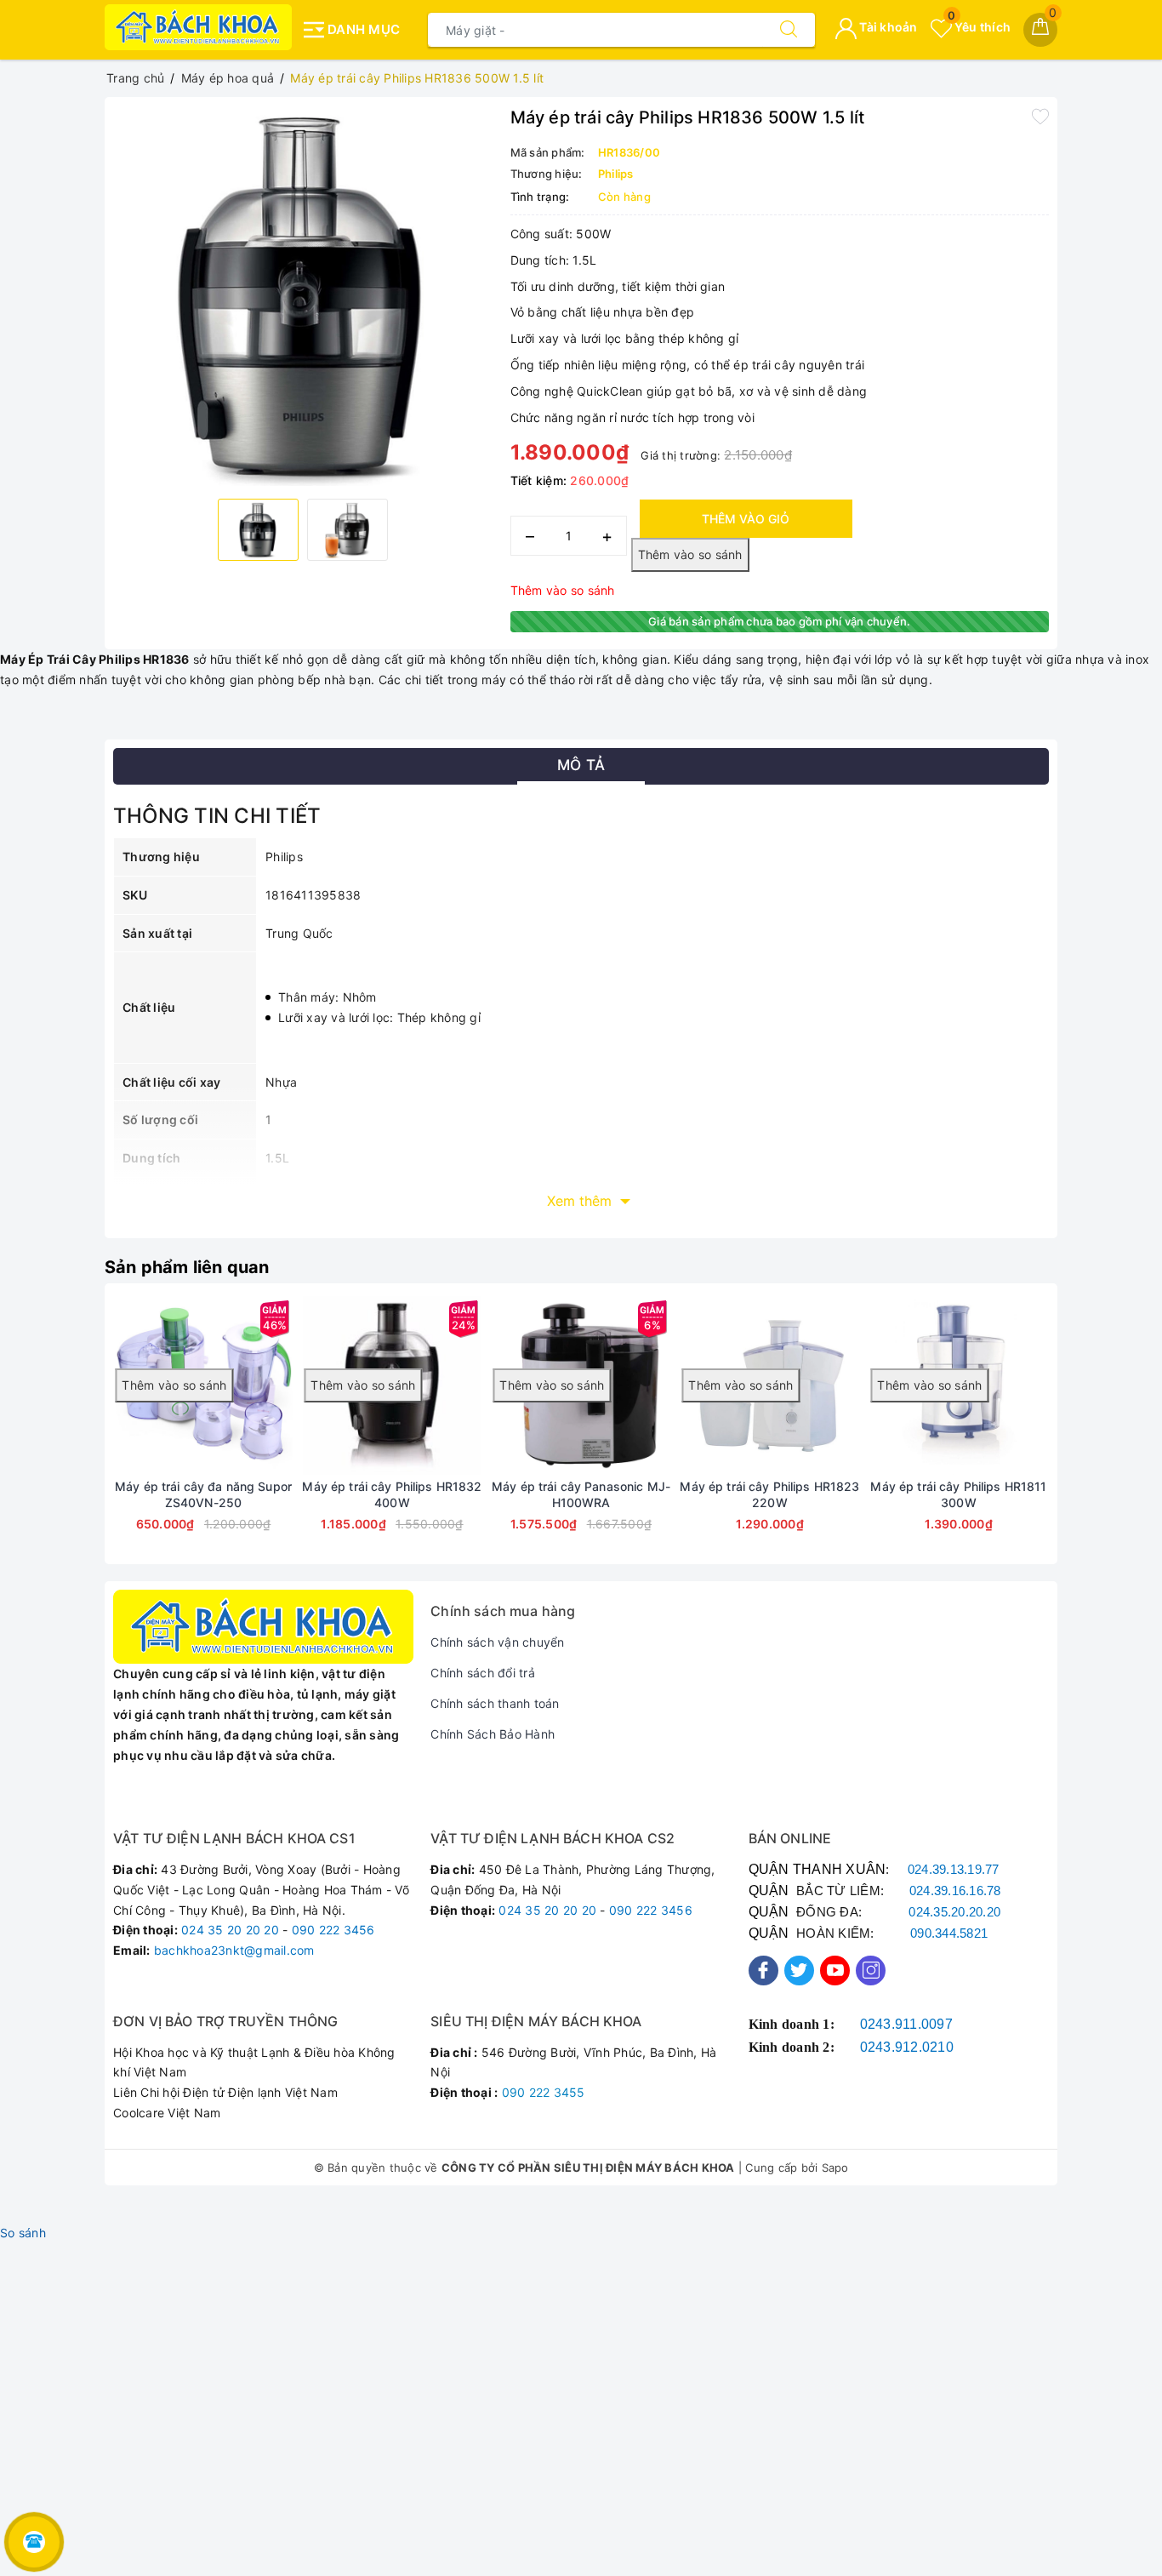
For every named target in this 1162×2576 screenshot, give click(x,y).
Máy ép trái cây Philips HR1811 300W (958, 1494)
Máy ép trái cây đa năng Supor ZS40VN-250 (203, 1494)
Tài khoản (887, 27)
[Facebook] (763, 1971)
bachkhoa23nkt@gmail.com (234, 1950)
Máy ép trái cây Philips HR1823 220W (769, 1494)
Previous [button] (66, 1437)
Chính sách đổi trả (483, 1673)
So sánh (23, 2233)
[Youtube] (835, 1971)
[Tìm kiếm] (789, 30)
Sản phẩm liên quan (187, 1267)
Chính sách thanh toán (495, 1703)
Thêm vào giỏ (746, 519)
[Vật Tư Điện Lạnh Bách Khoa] (198, 27)
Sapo (835, 2168)
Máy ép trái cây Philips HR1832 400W (392, 1494)
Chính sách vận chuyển (497, 1642)
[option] (303, 296)
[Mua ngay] (257, 1385)
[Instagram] (871, 1971)
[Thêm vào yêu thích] (1040, 116)
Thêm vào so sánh (563, 590)
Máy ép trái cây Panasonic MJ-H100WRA (581, 1494)
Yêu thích (979, 27)
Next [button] (1096, 1437)
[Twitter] (799, 1971)
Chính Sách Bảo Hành (493, 1734)
